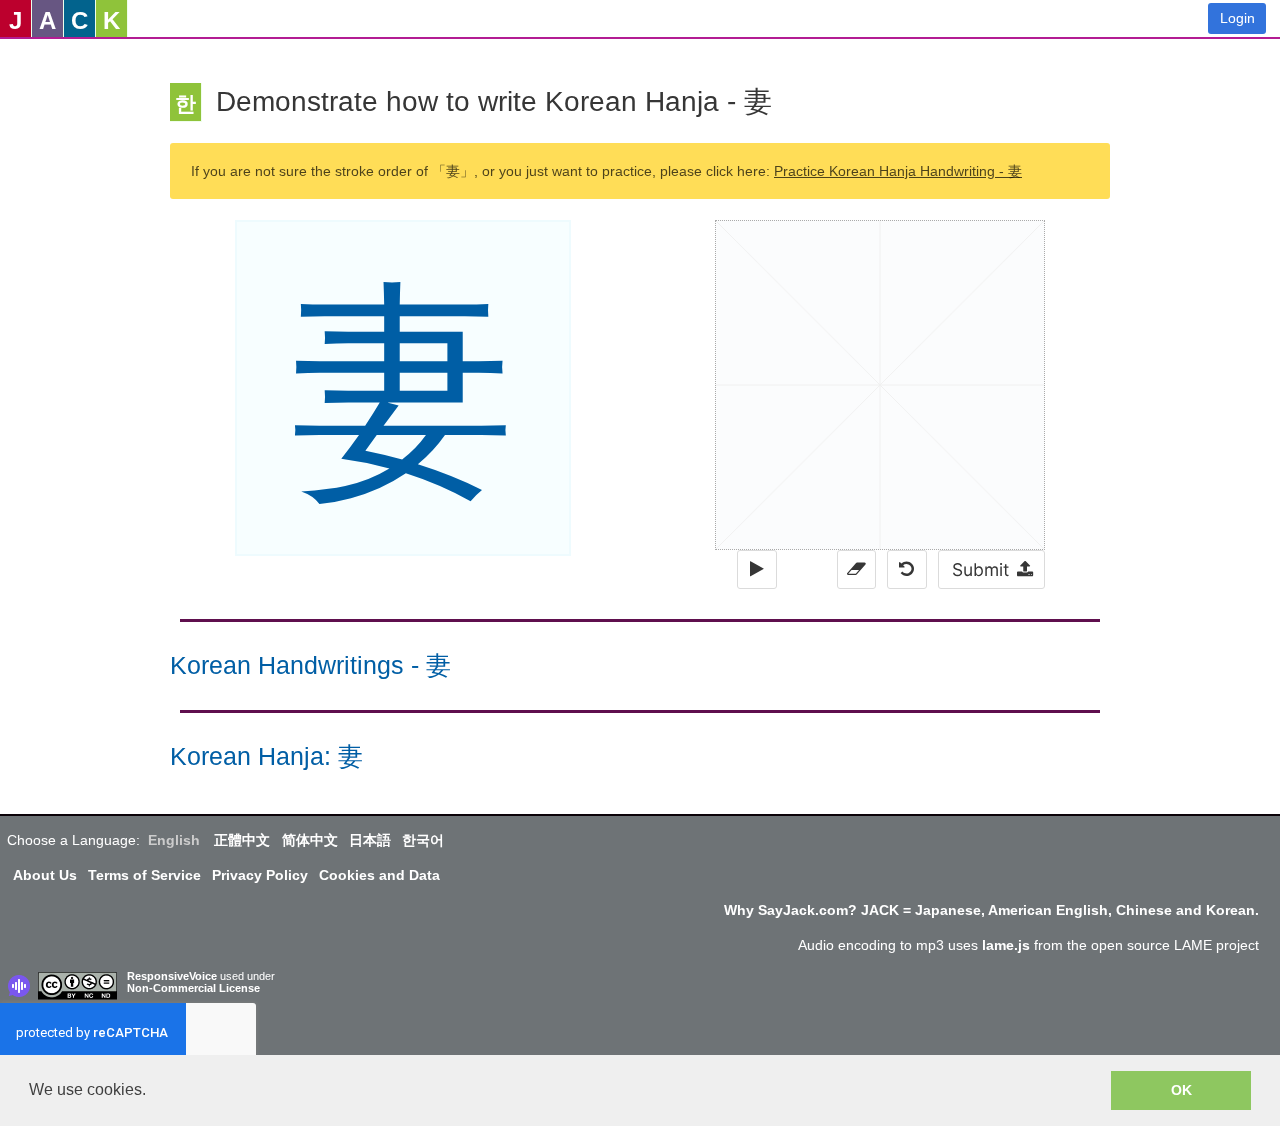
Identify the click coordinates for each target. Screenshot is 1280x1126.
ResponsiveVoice (172, 976)
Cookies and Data (379, 875)
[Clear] (856, 569)
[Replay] (756, 569)
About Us (45, 875)
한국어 (423, 840)
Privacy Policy (260, 875)
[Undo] (906, 569)
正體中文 (242, 840)
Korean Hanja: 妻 (266, 756)
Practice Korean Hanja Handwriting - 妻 (898, 171)
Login (1237, 18)
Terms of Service (144, 875)
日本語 (370, 840)
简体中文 (310, 840)
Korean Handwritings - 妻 (310, 665)
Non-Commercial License (193, 988)
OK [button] (1181, 1090)
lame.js (1006, 945)
